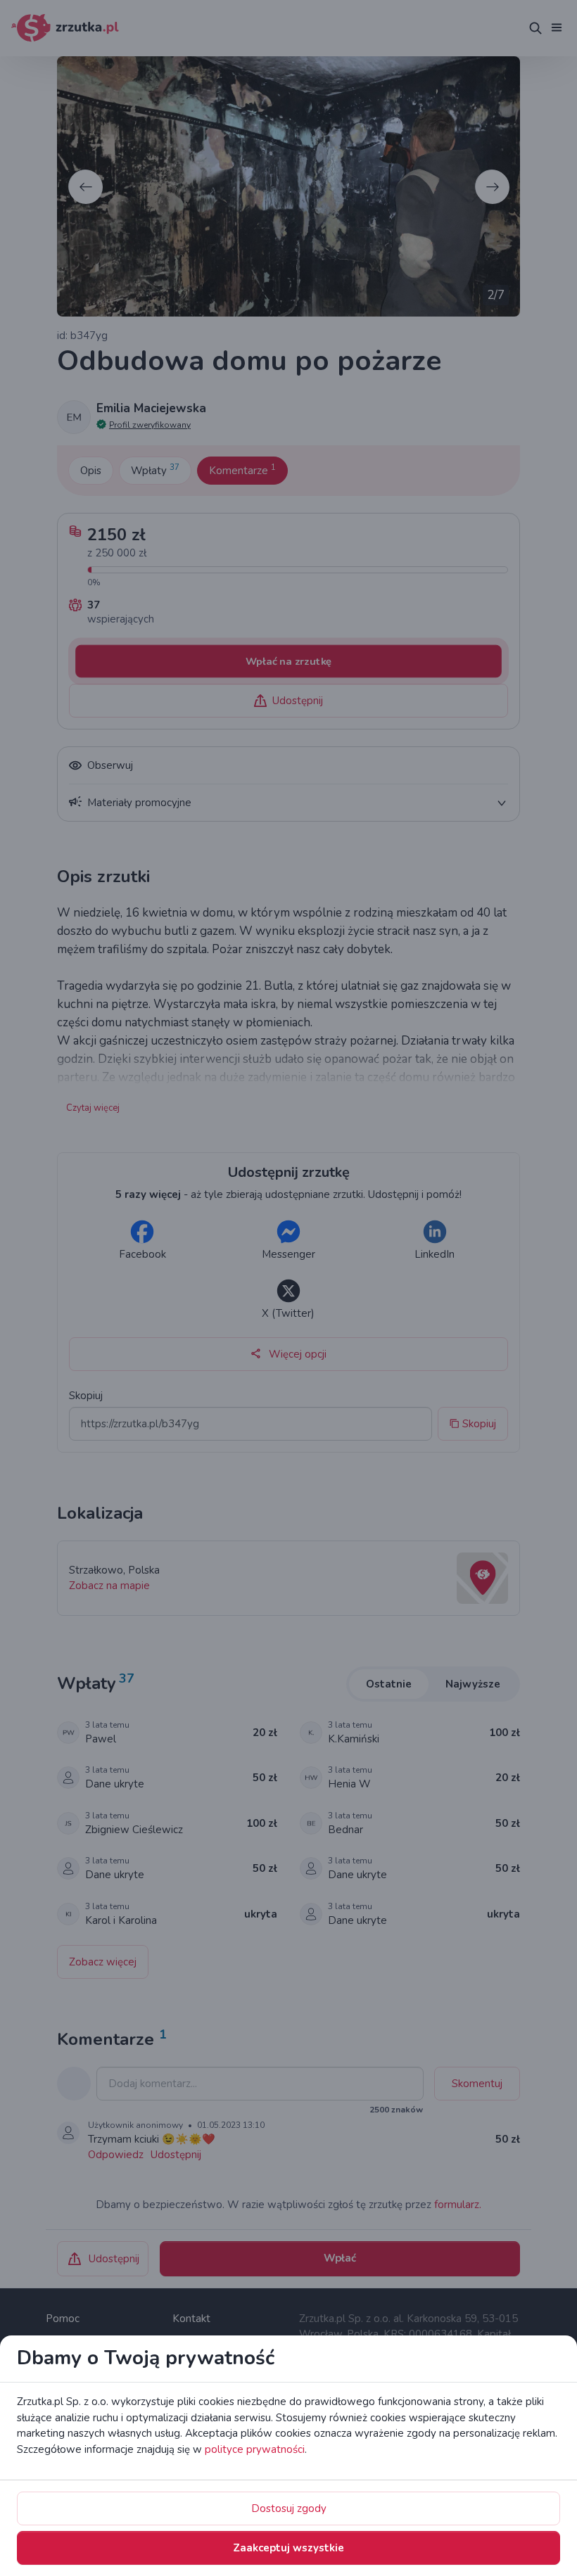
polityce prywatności (255, 2449)
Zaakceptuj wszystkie (288, 2548)
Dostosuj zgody (289, 2508)
